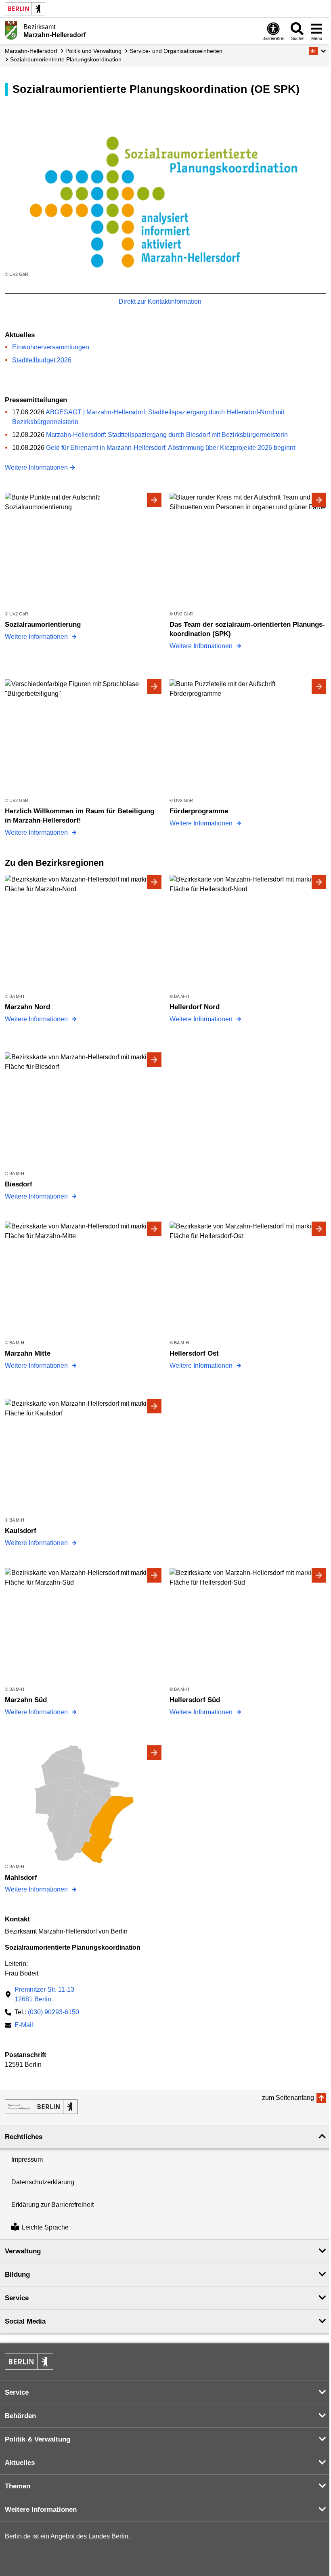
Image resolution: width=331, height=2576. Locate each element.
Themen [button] (18, 2486)
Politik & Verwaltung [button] (38, 2439)
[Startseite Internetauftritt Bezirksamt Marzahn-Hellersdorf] (41, 2107)
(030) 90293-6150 (53, 2012)
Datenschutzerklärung (43, 2182)
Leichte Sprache (45, 2228)
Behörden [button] (20, 2416)
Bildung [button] (17, 2275)
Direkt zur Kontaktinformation (161, 301)
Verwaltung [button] (23, 2251)
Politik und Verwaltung (93, 51)
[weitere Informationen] (11, 30)
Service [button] (17, 2298)
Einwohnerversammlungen (51, 347)
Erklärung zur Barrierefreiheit (52, 2205)
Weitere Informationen (36, 467)
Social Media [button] (25, 2321)
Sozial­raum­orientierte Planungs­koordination (66, 59)
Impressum (27, 2159)
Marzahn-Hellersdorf (31, 51)
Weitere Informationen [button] (41, 2510)
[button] (317, 51)
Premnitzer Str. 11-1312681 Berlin (44, 1994)
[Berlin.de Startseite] (25, 9)
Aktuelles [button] (20, 2463)
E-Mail (24, 2026)
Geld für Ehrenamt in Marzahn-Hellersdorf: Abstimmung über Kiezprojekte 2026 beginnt (171, 448)
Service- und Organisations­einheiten (176, 51)
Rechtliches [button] (24, 2137)
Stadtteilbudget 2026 (42, 360)
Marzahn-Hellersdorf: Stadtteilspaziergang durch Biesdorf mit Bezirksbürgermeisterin (167, 435)
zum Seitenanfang (288, 2098)
